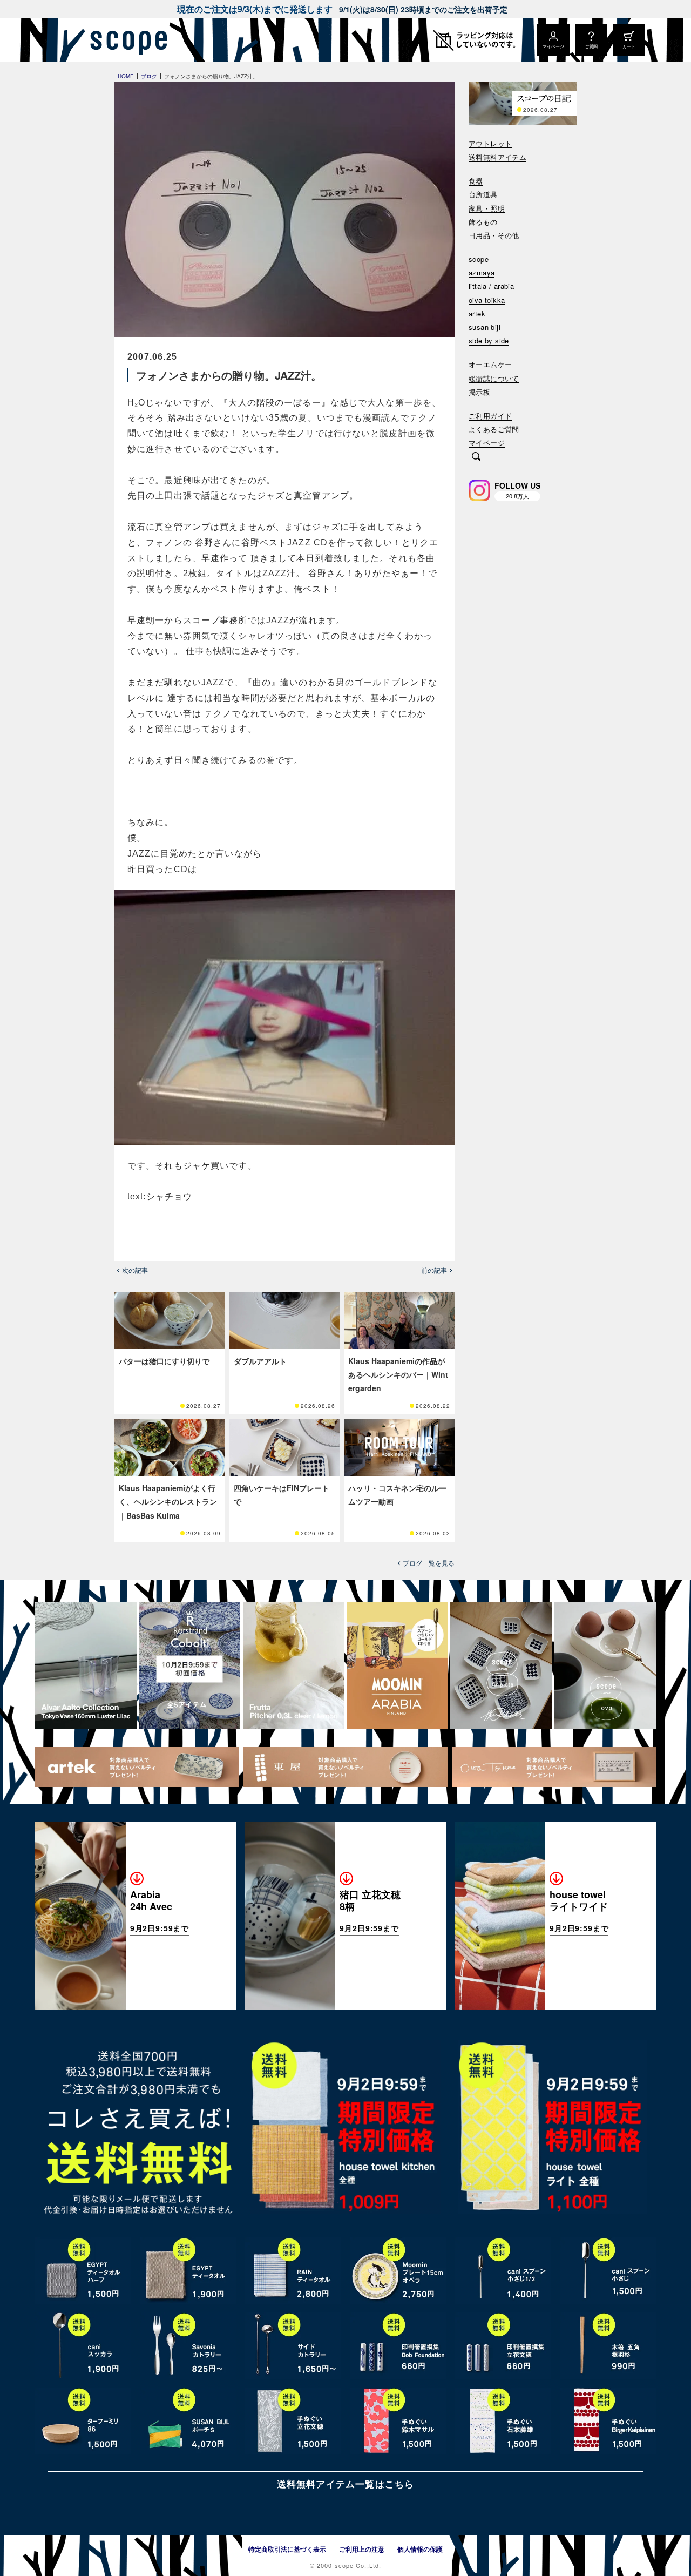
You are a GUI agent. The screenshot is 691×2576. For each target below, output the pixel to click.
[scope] (126, 40)
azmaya (482, 273)
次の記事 (135, 1270)
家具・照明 (487, 209)
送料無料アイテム (497, 157)
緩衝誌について (494, 379)
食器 (476, 181)
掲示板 (479, 392)
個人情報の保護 (420, 2549)
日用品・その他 (494, 236)
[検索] (476, 457)
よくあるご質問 (494, 430)
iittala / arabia (491, 286)
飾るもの (483, 222)
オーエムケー (490, 365)
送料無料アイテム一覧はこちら (345, 2484)
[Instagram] (479, 490)
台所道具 (483, 195)
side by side (489, 341)
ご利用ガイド (490, 416)
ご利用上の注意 (362, 2549)
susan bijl (485, 328)
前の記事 (434, 1270)
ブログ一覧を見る (429, 1563)
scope (479, 259)
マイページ (487, 443)
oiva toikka (487, 301)
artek (477, 314)
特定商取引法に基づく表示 (287, 2549)
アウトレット (490, 144)
